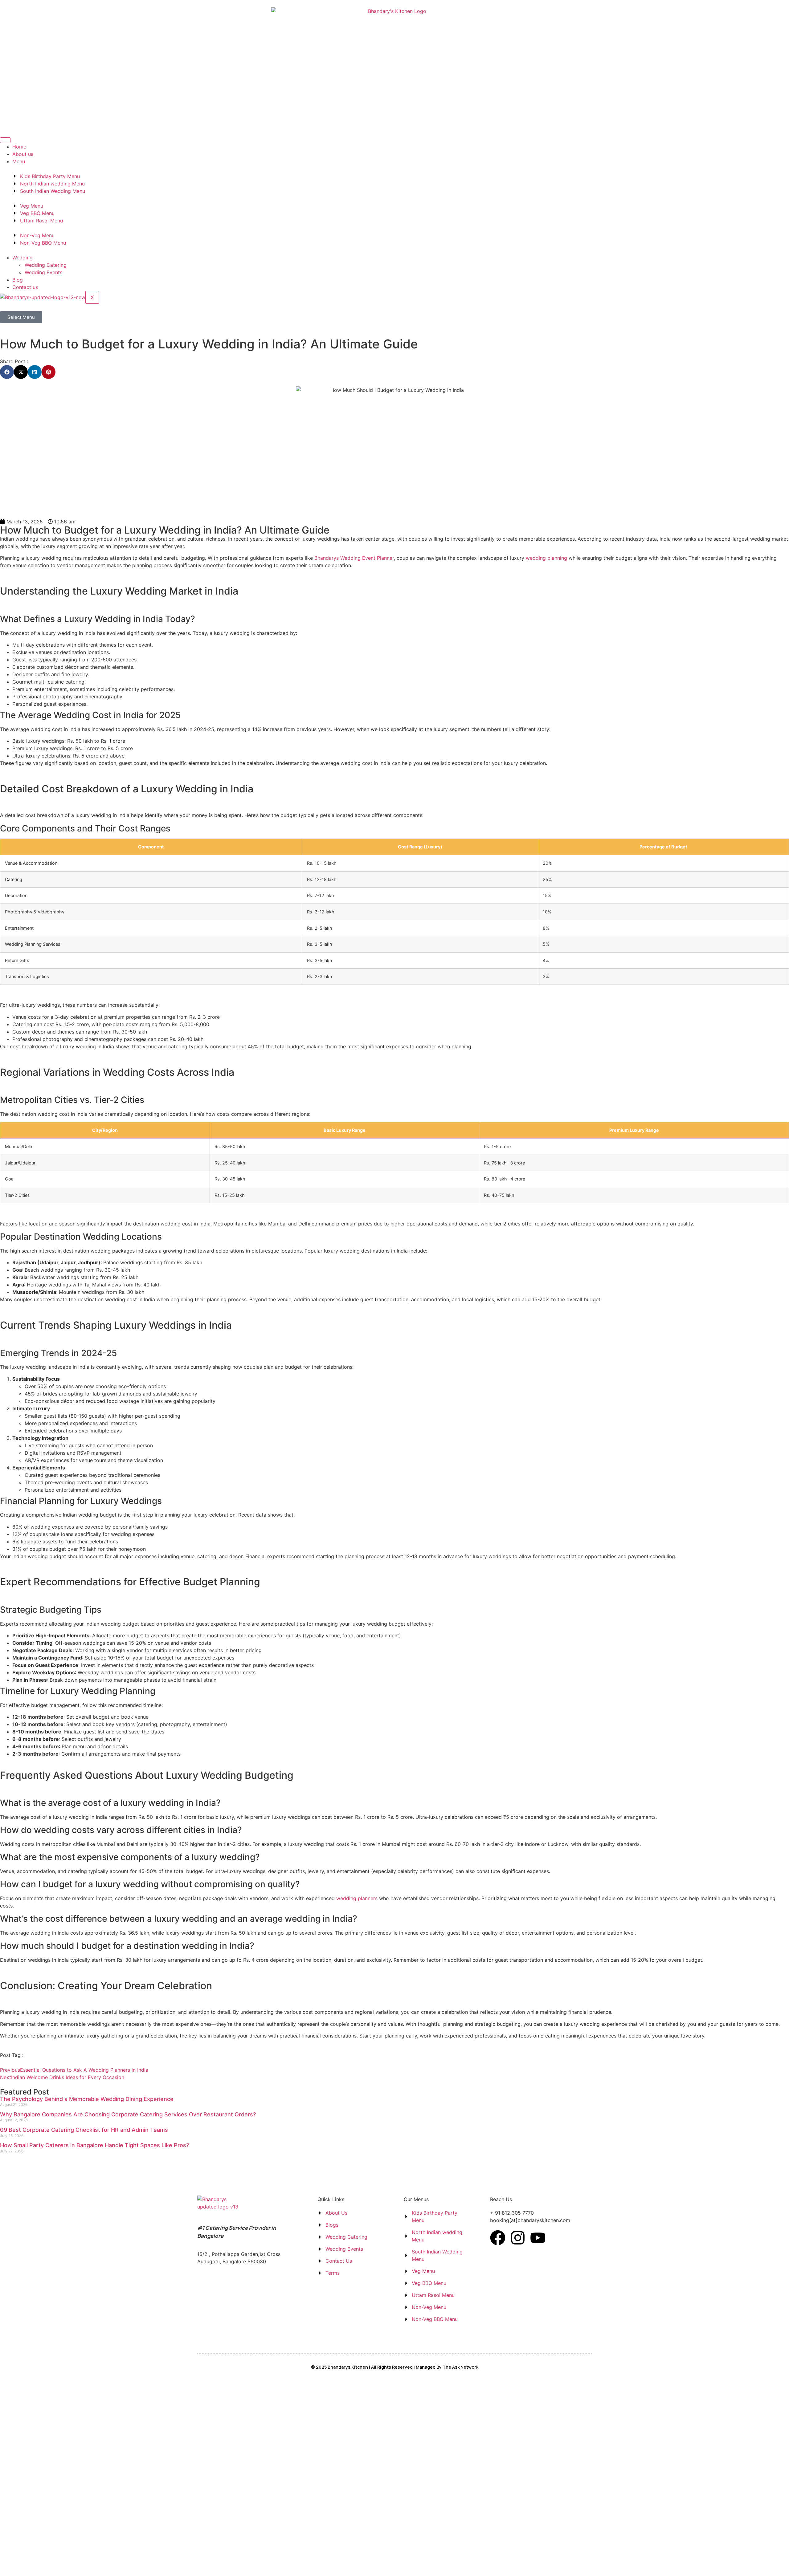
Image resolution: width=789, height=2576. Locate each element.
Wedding (22, 258)
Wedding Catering (46, 265)
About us (23, 154)
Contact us (25, 287)
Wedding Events (43, 272)
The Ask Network (460, 2367)
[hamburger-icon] (5, 140)
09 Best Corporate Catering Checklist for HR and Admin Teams (84, 2130)
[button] (7, 372)
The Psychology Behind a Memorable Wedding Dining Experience (87, 2099)
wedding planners (357, 1898)
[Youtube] (538, 2238)
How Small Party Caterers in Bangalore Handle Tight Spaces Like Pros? (94, 2145)
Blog (18, 280)
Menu (19, 161)
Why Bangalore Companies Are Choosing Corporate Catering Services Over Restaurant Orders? (128, 2114)
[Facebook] (498, 2238)
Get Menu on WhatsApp (130, 2500)
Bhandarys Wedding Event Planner (354, 558)
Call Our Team (129, 2526)
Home (19, 147)
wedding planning (546, 558)
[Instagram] (518, 2238)
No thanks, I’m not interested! (128, 2573)
